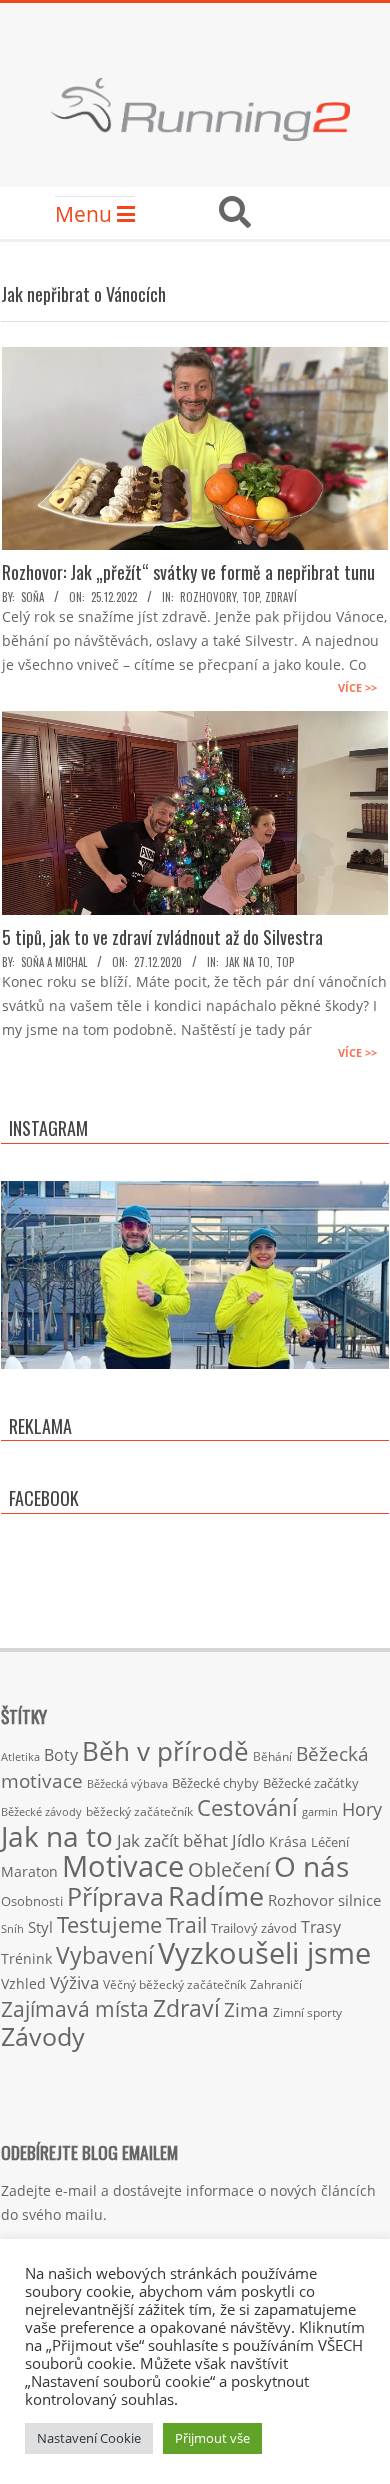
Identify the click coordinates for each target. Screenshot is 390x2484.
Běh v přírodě (165, 1751)
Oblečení (229, 1869)
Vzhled (23, 1983)
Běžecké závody (41, 1811)
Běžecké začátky (311, 1783)
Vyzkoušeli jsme (264, 1953)
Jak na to (247, 962)
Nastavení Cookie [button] (89, 2438)
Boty (61, 1755)
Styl (40, 1927)
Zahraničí (276, 1984)
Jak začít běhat (172, 1840)
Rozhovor (301, 1900)
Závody (43, 2036)
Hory (362, 1809)
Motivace (123, 1865)
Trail (186, 1924)
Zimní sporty (307, 2012)
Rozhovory (208, 597)
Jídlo (248, 1840)
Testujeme (109, 1924)
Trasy (321, 1927)
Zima (246, 2010)
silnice (359, 1900)
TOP (250, 597)
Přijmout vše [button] (212, 2438)
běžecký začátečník (139, 1811)
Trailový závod (254, 1928)
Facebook (44, 1498)
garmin (320, 1812)
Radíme (216, 1895)
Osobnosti (32, 1901)
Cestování (247, 1807)
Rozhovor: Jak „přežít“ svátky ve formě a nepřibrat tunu (188, 572)
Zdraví (281, 597)
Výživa (74, 1982)
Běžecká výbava (127, 1783)
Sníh (12, 1929)
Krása (288, 1841)
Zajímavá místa (75, 2008)
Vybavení (105, 1955)
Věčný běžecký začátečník (174, 1984)
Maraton (29, 1871)
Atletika (20, 1756)
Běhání (272, 1756)
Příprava (115, 1896)
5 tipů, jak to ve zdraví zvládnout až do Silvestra (162, 937)
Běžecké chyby (215, 1783)
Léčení (330, 1842)
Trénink (26, 1958)
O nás (311, 1866)
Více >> (357, 687)
